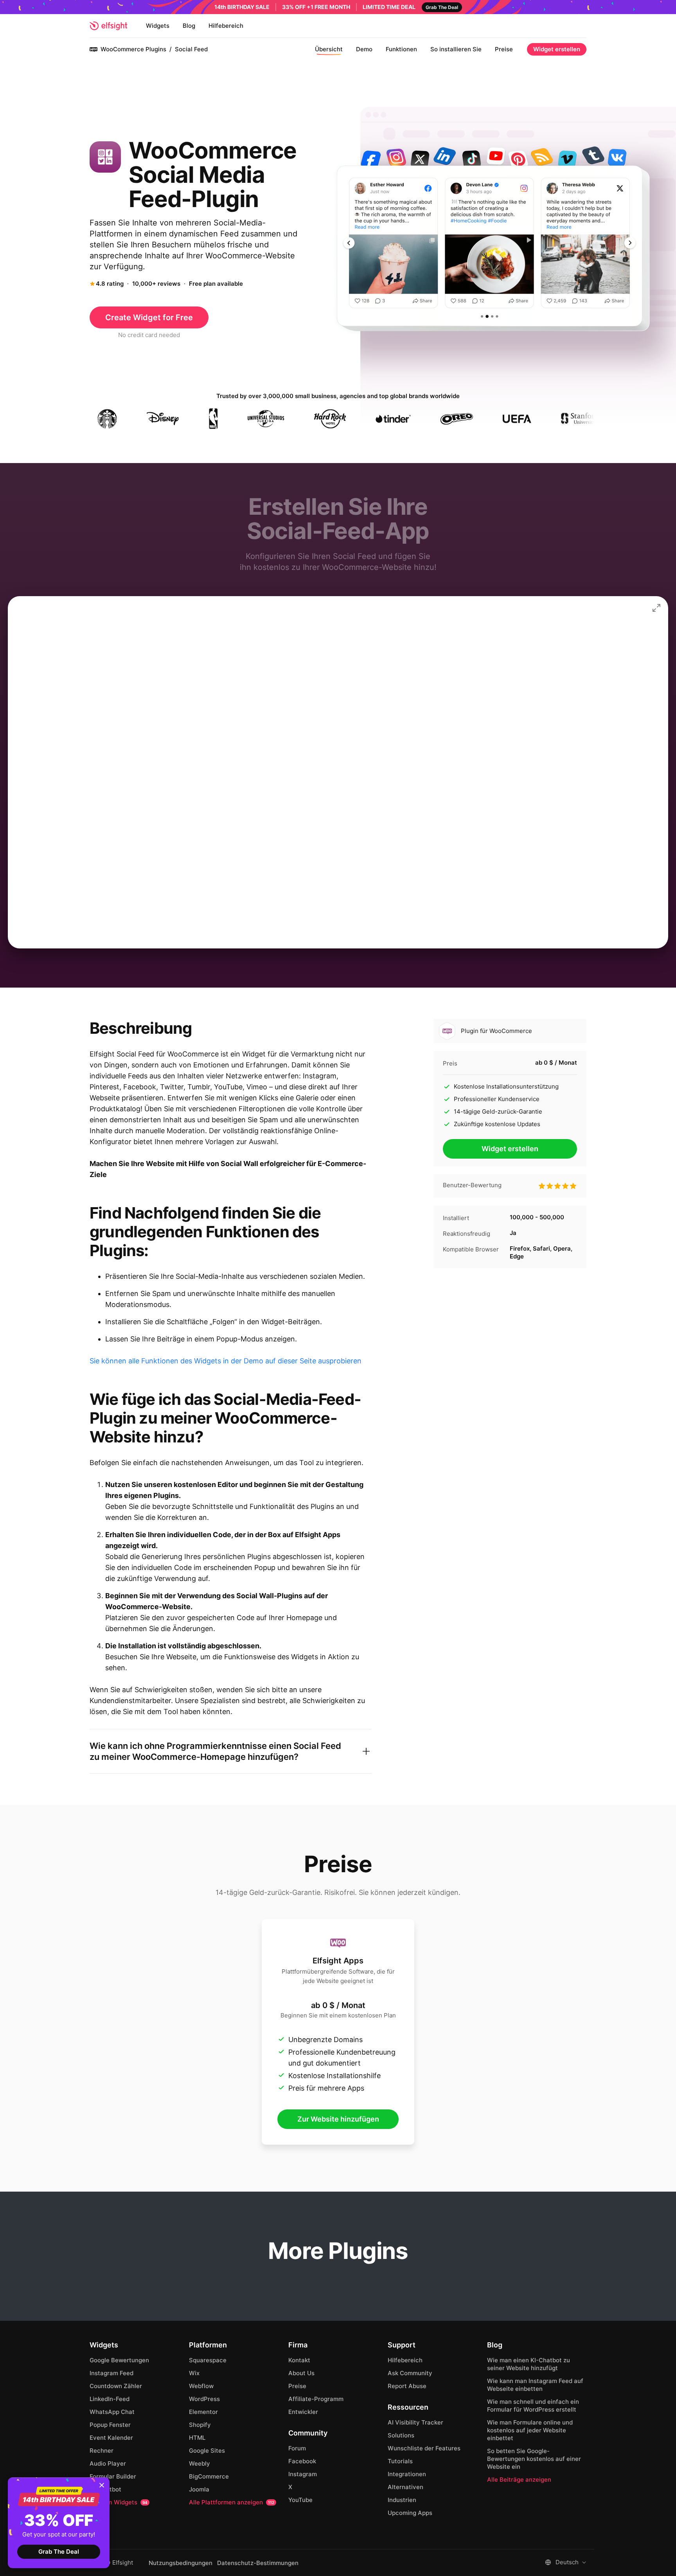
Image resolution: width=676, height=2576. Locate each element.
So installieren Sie (456, 49)
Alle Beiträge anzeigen (519, 2480)
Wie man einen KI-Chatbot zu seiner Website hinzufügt (529, 2364)
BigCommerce (209, 2476)
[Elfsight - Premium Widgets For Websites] (108, 26)
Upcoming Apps (410, 2513)
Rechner (102, 2451)
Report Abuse (407, 2386)
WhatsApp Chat (112, 2412)
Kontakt (299, 2360)
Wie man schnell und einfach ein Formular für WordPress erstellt (533, 2406)
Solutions (401, 2435)
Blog (189, 26)
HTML (197, 2438)
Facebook (302, 2461)
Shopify (200, 2425)
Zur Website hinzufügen (338, 2119)
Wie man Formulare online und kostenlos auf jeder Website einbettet (530, 2430)
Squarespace (208, 2360)
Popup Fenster (110, 2425)
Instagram (303, 2474)
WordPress (204, 2399)
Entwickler (303, 2412)
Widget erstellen (557, 49)
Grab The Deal (59, 2552)
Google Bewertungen (119, 2360)
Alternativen (405, 2487)
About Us (301, 2373)
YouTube (300, 2500)
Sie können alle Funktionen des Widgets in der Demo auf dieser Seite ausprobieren (226, 1361)
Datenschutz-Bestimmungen (258, 2563)
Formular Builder (113, 2476)
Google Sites (207, 2451)
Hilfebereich (226, 26)
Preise (504, 49)
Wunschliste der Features (424, 2448)
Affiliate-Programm (316, 2399)
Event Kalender (111, 2438)
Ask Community (410, 2373)
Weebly (200, 2463)
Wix (194, 2373)
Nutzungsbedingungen (181, 2563)
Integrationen (407, 2474)
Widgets (158, 26)
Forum (297, 2448)
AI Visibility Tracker (415, 2422)
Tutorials (400, 2461)
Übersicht (329, 49)
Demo (364, 49)
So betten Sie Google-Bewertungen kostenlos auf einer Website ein (534, 2459)
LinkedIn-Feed (110, 2399)
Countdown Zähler (116, 2386)
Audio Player (108, 2463)
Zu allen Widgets (119, 2502)
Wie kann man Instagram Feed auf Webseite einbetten (535, 2385)
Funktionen (401, 49)
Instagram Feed (111, 2373)
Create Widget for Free (149, 317)
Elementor (203, 2412)
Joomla (199, 2489)
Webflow (201, 2386)
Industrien (402, 2500)
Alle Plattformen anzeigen (232, 2502)
